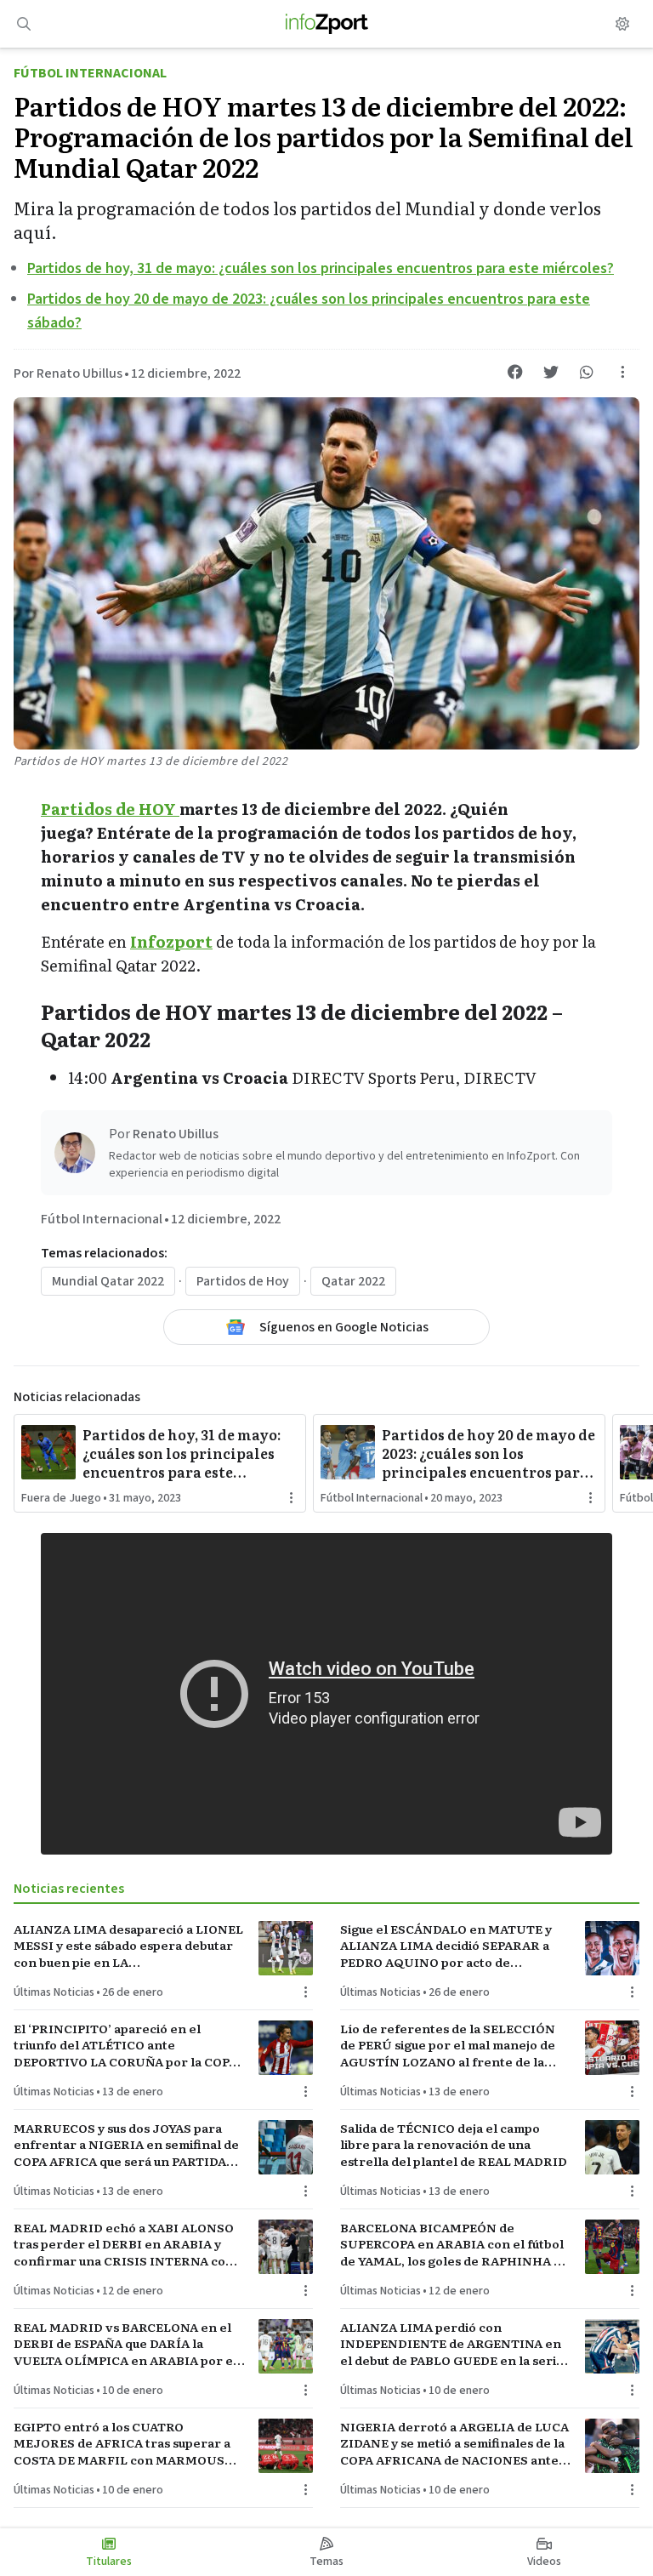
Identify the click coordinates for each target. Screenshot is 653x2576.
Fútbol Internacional (90, 73)
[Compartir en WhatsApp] (587, 372)
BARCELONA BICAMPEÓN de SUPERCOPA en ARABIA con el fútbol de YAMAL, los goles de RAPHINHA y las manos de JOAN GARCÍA (452, 2244)
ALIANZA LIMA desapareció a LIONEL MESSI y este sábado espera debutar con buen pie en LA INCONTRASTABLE (128, 1946)
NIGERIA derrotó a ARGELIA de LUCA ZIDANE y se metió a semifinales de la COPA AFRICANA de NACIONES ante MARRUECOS (454, 2443)
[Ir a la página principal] (327, 24)
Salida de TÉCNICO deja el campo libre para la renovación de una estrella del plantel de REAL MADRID (454, 2145)
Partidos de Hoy (243, 1281)
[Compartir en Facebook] (515, 372)
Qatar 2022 (353, 1281)
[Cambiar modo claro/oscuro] (622, 24)
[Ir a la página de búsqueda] (24, 24)
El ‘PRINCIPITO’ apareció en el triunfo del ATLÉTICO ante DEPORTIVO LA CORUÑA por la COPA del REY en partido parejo (125, 2045)
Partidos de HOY (110, 809)
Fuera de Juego (61, 1498)
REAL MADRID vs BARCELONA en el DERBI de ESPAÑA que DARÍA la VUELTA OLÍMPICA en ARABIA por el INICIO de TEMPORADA (125, 2344)
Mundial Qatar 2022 (108, 1281)
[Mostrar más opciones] (622, 372)
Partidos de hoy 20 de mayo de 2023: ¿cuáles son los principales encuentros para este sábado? (488, 1453)
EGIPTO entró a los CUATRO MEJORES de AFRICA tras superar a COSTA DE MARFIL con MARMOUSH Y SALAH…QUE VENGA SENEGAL (124, 2443)
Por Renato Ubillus (68, 373)
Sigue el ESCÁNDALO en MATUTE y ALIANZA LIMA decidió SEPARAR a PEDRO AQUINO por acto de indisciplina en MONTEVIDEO (446, 1946)
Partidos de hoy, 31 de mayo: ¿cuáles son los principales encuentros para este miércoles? (321, 268)
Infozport (171, 941)
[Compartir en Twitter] (551, 372)
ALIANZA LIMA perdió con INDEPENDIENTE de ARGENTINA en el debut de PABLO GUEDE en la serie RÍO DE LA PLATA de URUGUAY (452, 2344)
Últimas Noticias (54, 1992)
